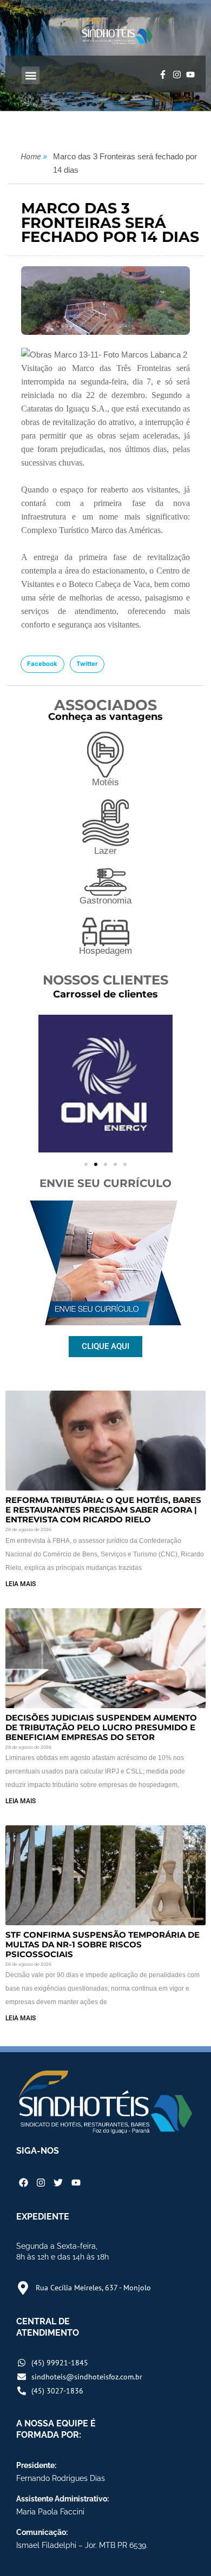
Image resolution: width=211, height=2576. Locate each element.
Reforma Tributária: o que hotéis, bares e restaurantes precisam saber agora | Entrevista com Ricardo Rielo (103, 1510)
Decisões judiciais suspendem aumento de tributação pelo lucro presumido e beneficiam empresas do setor (101, 1727)
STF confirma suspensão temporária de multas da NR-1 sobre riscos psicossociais (103, 1944)
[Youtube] (190, 75)
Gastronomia (105, 901)
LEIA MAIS (21, 1584)
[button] (31, 75)
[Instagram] (177, 75)
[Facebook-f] (163, 75)
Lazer (105, 851)
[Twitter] (58, 2183)
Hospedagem (105, 951)
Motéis (105, 782)
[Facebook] (24, 2183)
